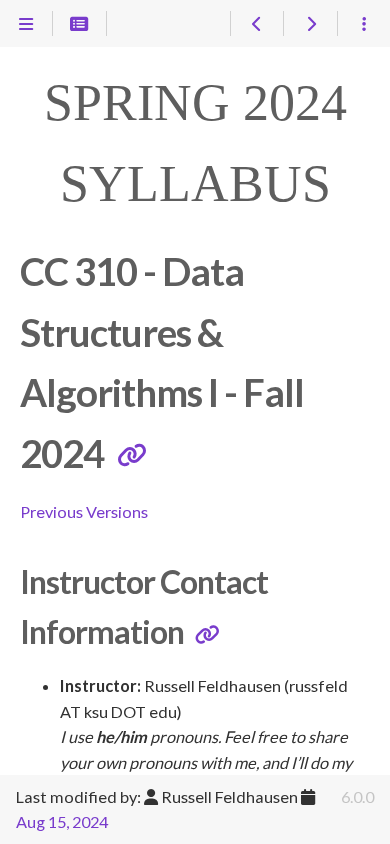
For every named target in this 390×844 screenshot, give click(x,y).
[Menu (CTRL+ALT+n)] (26, 24)
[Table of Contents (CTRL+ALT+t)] (79, 24)
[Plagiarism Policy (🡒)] (309, 24)
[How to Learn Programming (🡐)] (256, 24)
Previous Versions (84, 511)
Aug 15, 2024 (62, 821)
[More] (363, 24)
